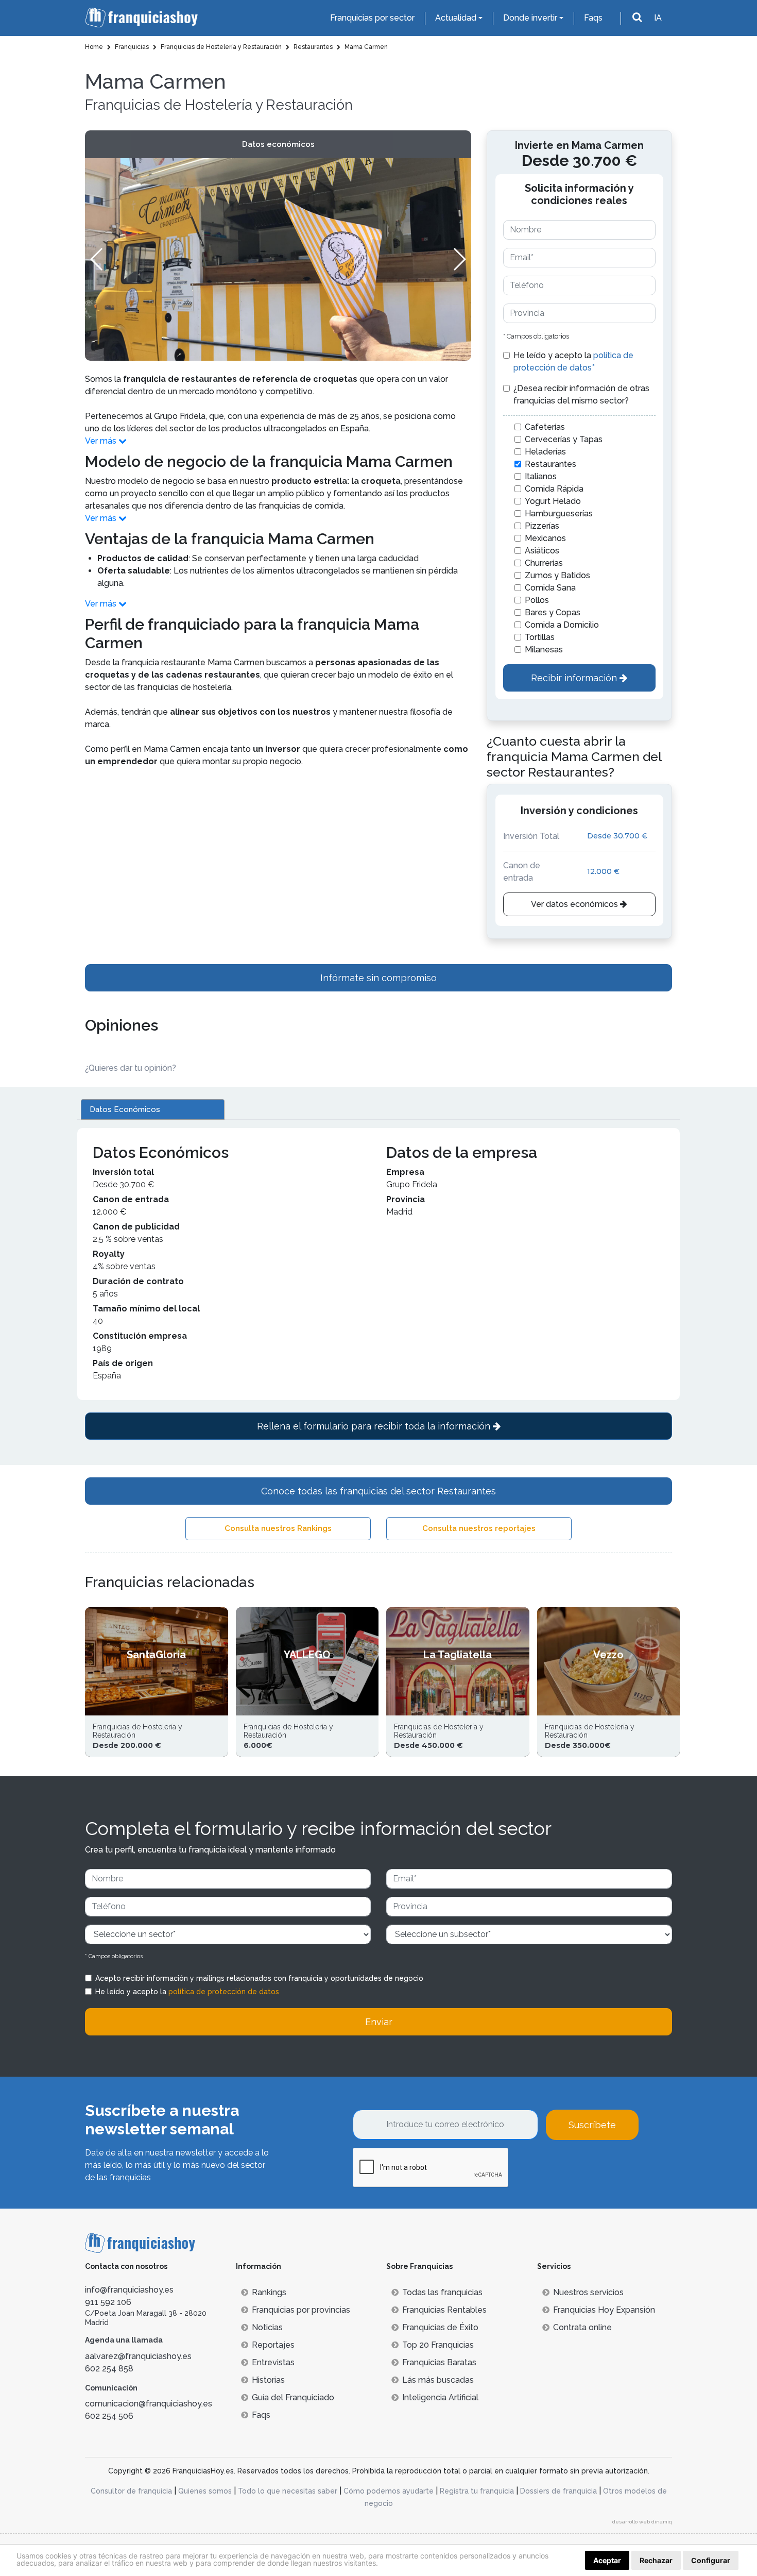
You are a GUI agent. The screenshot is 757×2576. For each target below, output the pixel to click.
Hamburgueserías (559, 513)
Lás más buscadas (438, 2380)
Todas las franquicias (442, 2292)
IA (658, 18)
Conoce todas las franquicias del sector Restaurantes (378, 1491)
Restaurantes (550, 464)
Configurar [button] (711, 2560)
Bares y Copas (553, 612)
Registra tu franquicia (477, 2491)
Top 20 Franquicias (438, 2345)
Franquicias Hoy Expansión (604, 2310)
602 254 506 (109, 2416)
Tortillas (540, 637)
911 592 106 (108, 2302)
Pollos (537, 600)
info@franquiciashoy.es (129, 2290)
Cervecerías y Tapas (564, 439)
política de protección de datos (224, 1992)
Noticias (267, 2327)
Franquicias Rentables (444, 2310)
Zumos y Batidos (557, 575)
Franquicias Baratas (439, 2362)
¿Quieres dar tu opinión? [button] (131, 1068)
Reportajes (273, 2345)
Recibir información (575, 678)
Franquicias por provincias (301, 2310)
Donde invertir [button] (530, 18)
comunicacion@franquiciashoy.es (149, 2404)
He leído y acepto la (573, 361)
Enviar (379, 2022)
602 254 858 (109, 2369)
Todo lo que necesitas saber (288, 2491)
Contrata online (582, 2327)
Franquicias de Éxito (440, 2327)
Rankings (269, 2292)
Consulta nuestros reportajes (479, 1528)
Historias (268, 2380)
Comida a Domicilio (562, 625)
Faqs (593, 18)
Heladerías (545, 452)
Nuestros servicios (588, 2292)
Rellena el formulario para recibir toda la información (375, 1426)
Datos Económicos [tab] (125, 1109)
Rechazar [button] (656, 2560)
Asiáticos (542, 551)
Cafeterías (545, 427)
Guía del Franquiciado (293, 2397)
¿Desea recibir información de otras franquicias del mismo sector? (581, 394)
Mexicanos (545, 538)
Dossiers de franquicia (558, 2491)
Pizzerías (542, 526)
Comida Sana (550, 588)
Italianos (541, 476)
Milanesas (544, 650)
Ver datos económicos (575, 904)
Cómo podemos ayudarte (389, 2491)
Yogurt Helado (553, 501)
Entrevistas (273, 2362)
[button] (459, 259)
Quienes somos (205, 2491)
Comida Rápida (554, 489)
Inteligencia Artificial (440, 2397)
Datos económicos (278, 144)
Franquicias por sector (372, 18)
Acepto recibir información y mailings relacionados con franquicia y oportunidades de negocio (259, 1978)
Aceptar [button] (607, 2560)
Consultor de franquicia (131, 2491)
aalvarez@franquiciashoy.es (138, 2356)
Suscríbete (592, 2125)
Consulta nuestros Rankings (278, 1528)
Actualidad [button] (456, 18)
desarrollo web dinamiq (642, 2522)
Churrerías (544, 563)
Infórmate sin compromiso (378, 978)
